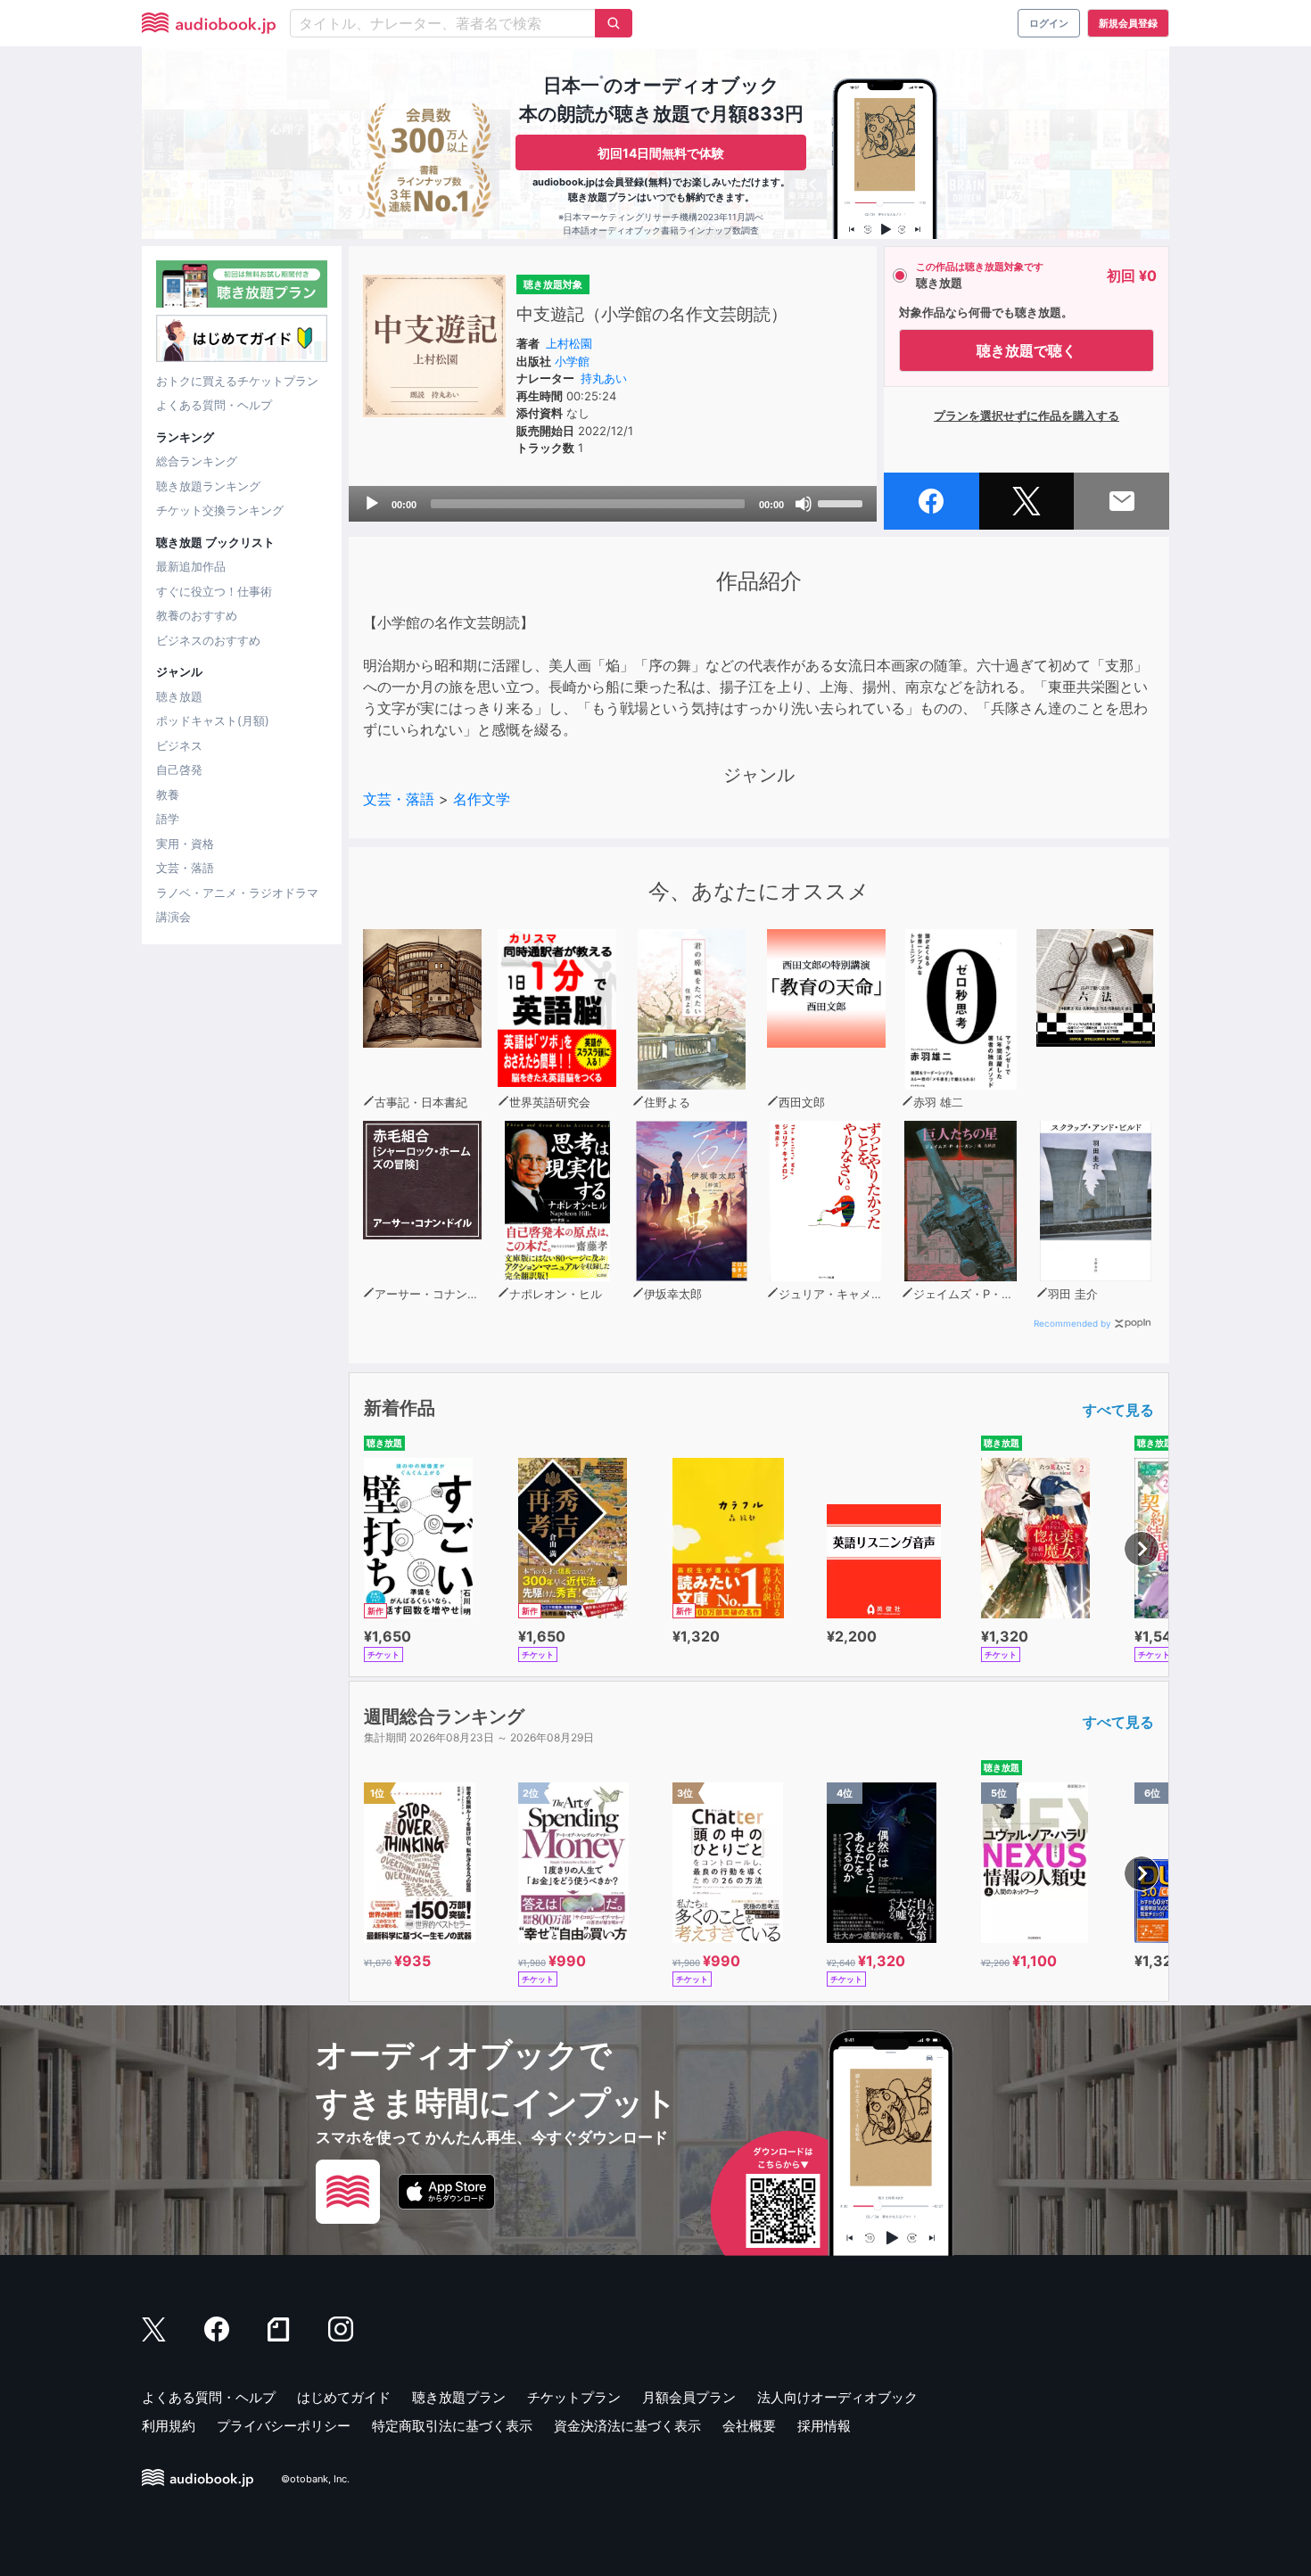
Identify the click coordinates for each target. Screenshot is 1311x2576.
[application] (613, 504)
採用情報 (824, 2426)
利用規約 (169, 2426)
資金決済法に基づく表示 (627, 2426)
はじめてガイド (344, 2397)
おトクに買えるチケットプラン (237, 381)
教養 (168, 794)
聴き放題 (179, 696)
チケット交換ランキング (220, 510)
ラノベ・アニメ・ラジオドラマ (237, 893)
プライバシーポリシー (284, 2426)
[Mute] (804, 504)
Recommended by (1072, 1323)
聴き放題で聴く (1027, 350)
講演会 (173, 917)
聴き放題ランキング (208, 486)
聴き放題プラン (459, 2397)
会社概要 (749, 2426)
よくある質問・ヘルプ (214, 405)
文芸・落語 (185, 868)
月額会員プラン (689, 2397)
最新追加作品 (191, 566)
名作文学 (482, 799)
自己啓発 (179, 770)
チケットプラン (574, 2397)
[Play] (372, 504)
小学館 (572, 361)
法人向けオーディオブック (837, 2397)
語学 (168, 819)
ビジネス (179, 745)
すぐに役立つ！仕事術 (214, 591)
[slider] (843, 502)
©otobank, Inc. (315, 2479)
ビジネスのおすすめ (208, 640)
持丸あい (604, 378)
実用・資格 (185, 844)
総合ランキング (197, 461)
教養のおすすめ (197, 615)
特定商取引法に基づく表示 (452, 2426)
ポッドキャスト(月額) (213, 720)
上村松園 (569, 343)
